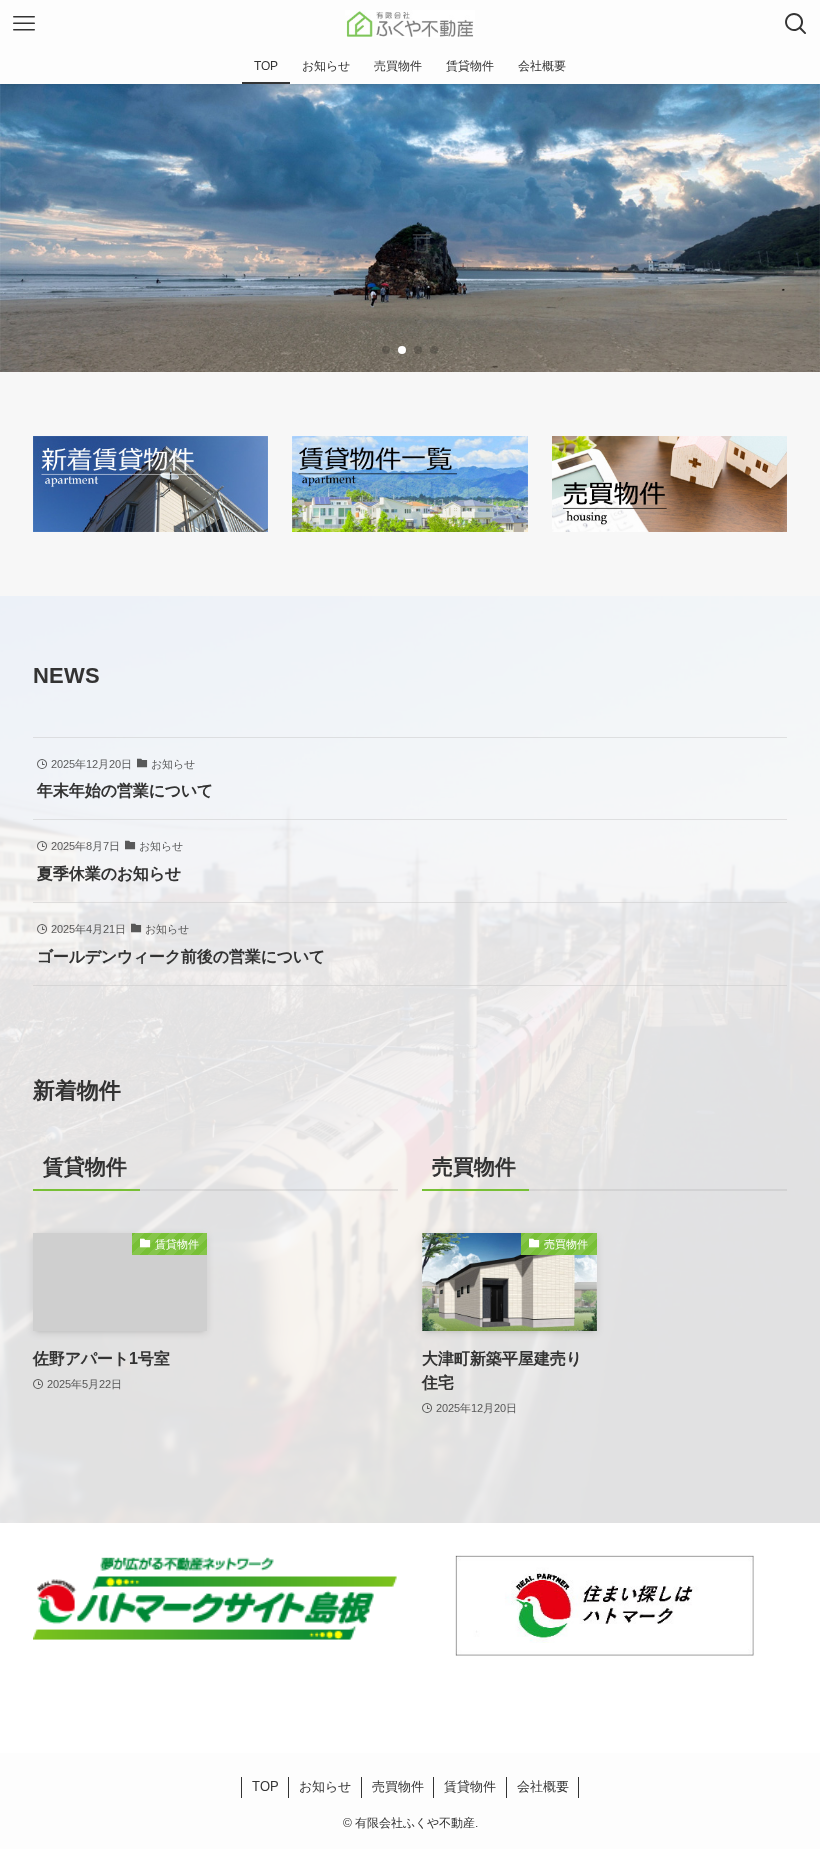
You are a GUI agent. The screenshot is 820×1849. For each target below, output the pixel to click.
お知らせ (325, 1786)
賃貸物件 (470, 1786)
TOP (265, 1786)
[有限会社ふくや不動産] (410, 24)
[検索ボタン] (796, 24)
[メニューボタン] (24, 24)
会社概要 (543, 1786)
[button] (386, 350)
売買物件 (398, 1786)
